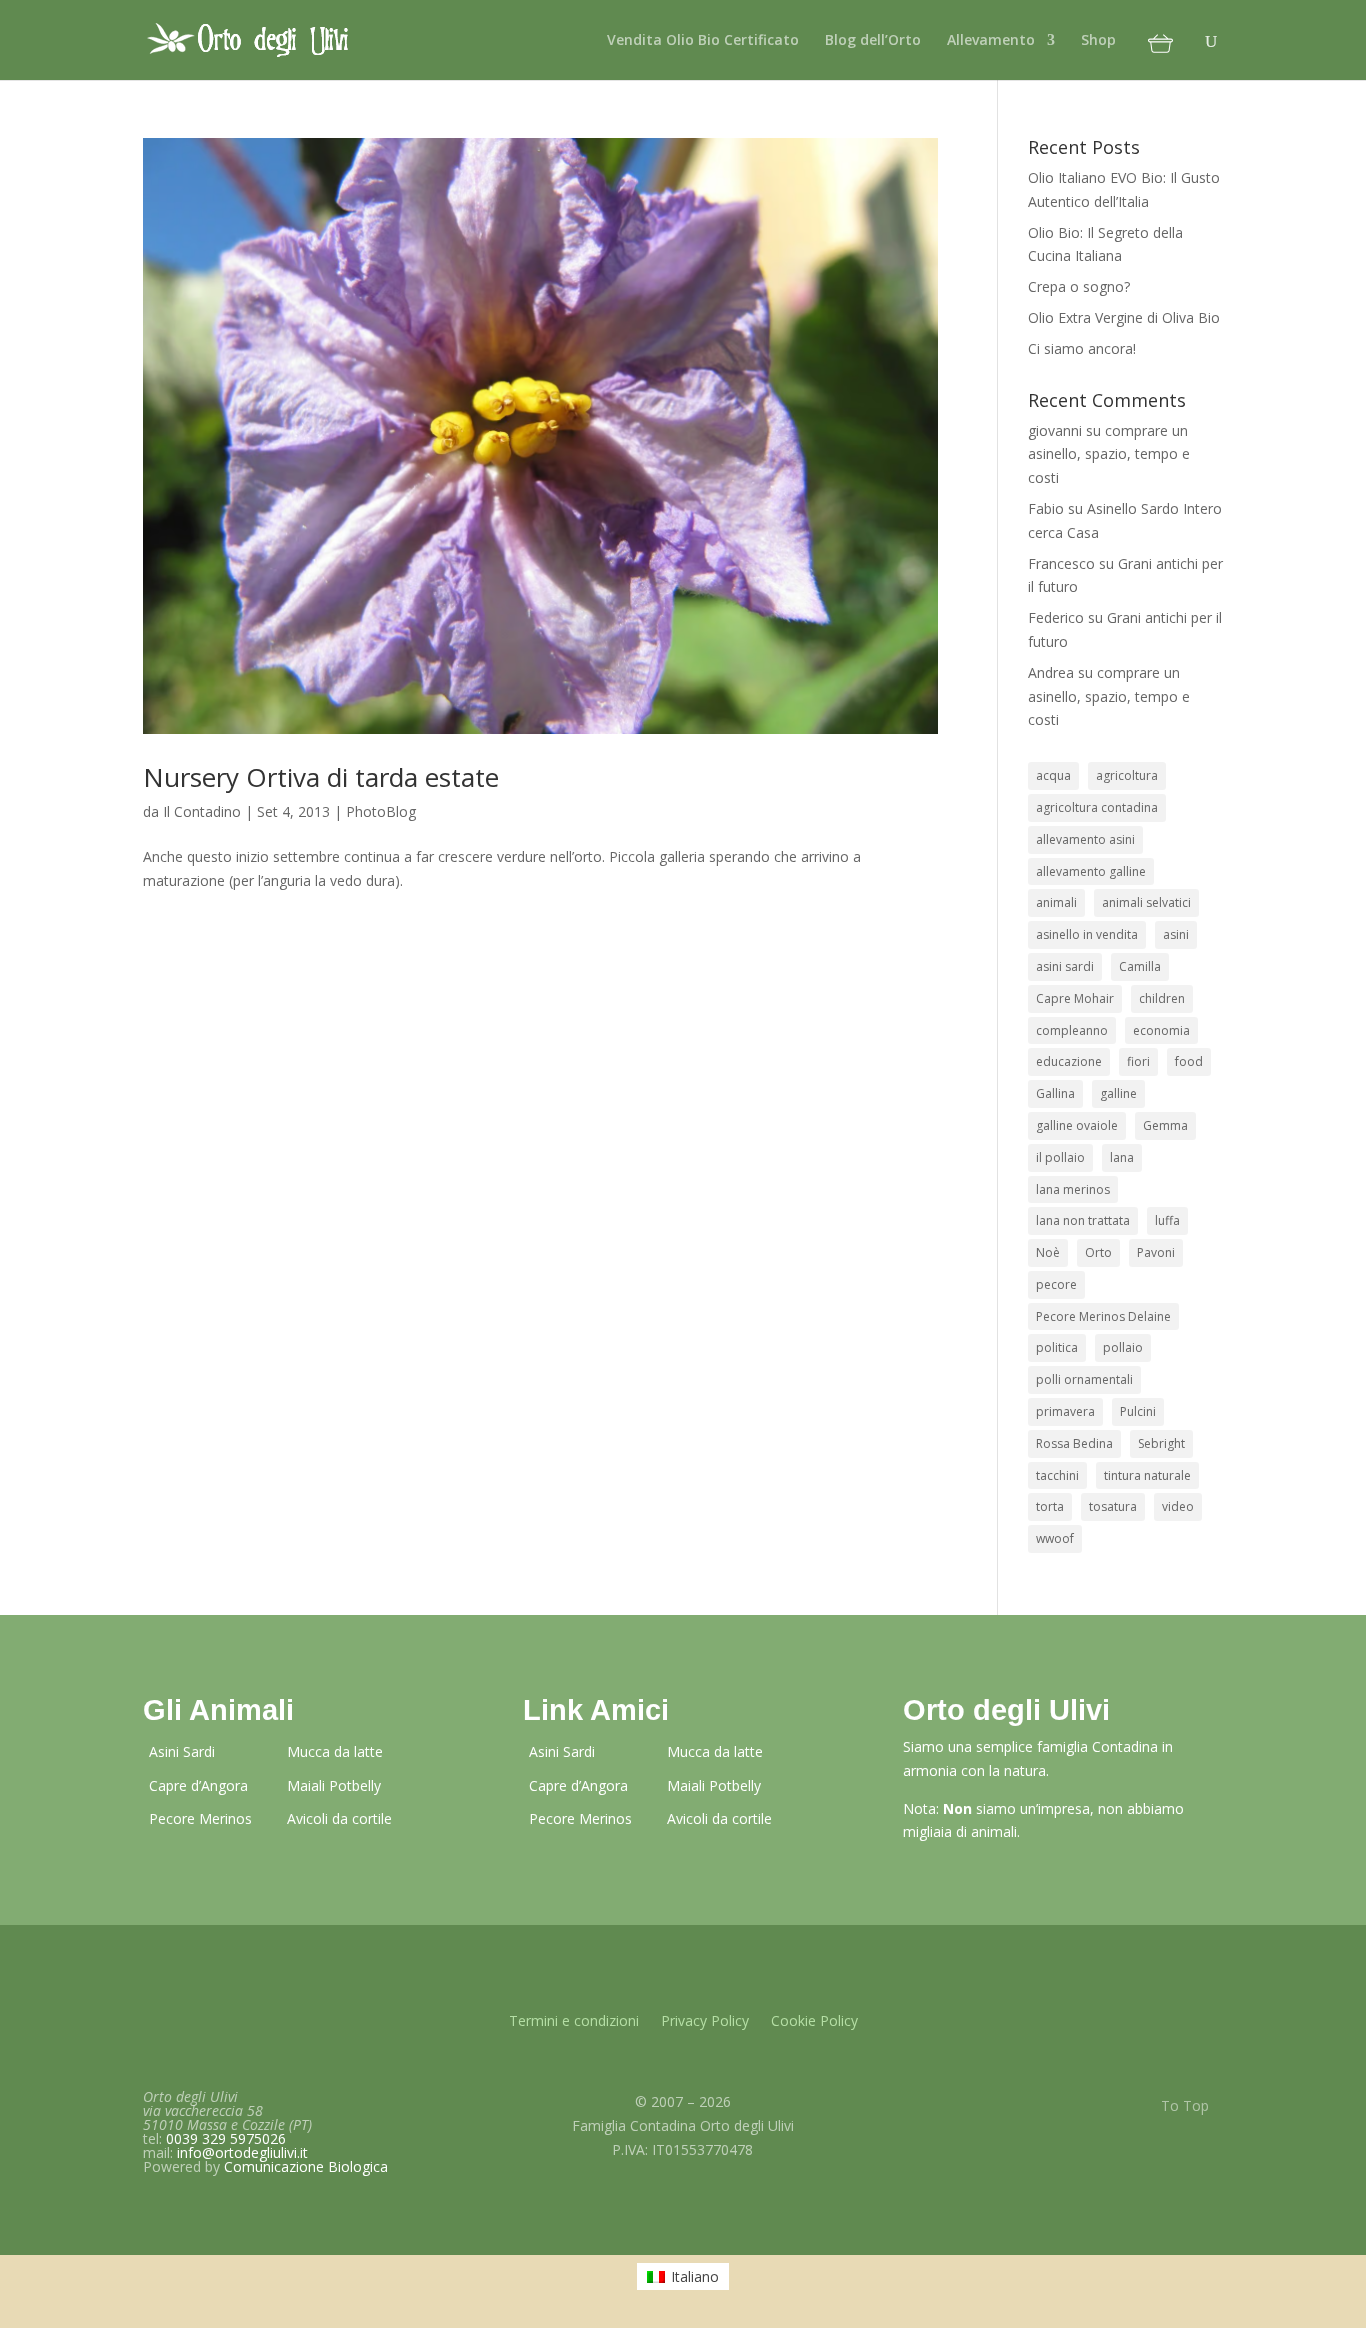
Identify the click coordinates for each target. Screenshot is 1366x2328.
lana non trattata (1083, 1220)
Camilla (1140, 966)
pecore (1056, 1284)
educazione (1069, 1061)
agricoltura (1127, 775)
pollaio (1123, 1347)
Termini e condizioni (574, 2022)
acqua (1053, 775)
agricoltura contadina (1097, 807)
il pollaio (1060, 1157)
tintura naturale (1147, 1475)
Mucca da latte (335, 1751)
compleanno (1072, 1030)
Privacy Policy (705, 2022)
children (1162, 998)
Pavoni (1156, 1252)
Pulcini (1138, 1411)
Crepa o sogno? (1079, 286)
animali (1056, 902)
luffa (1167, 1220)
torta (1050, 1506)
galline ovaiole (1077, 1125)
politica (1057, 1347)
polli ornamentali (1084, 1379)
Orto (1098, 1252)
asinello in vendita (1087, 934)
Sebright (1161, 1443)
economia (1161, 1030)
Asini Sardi (182, 1751)
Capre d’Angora (198, 1785)
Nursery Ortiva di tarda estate (321, 777)
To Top (1185, 2105)
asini (1176, 934)
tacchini (1057, 1475)
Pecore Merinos (200, 1818)
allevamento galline (1091, 871)
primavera (1065, 1411)
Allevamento (991, 41)
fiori (1138, 1061)
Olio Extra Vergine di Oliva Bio (1124, 317)
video (1178, 1506)
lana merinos (1073, 1189)
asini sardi (1065, 966)
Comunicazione (306, 2166)
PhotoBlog (381, 811)
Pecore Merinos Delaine (1103, 1316)
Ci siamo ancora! (1082, 348)
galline (1118, 1093)
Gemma (1165, 1125)
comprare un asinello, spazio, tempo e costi (1109, 454)
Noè (1048, 1252)
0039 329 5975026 (226, 2138)
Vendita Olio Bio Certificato (703, 41)
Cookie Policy (814, 2022)
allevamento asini (1085, 839)
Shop (1098, 41)
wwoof (1055, 1538)
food (1189, 1061)
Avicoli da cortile (339, 1818)
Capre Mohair (1075, 998)
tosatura (1113, 1506)
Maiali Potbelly (334, 1785)
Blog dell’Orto (873, 41)
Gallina (1055, 1093)
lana (1122, 1157)
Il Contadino (202, 811)
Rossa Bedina (1074, 1443)
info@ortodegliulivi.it (242, 2152)
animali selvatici (1146, 902)
